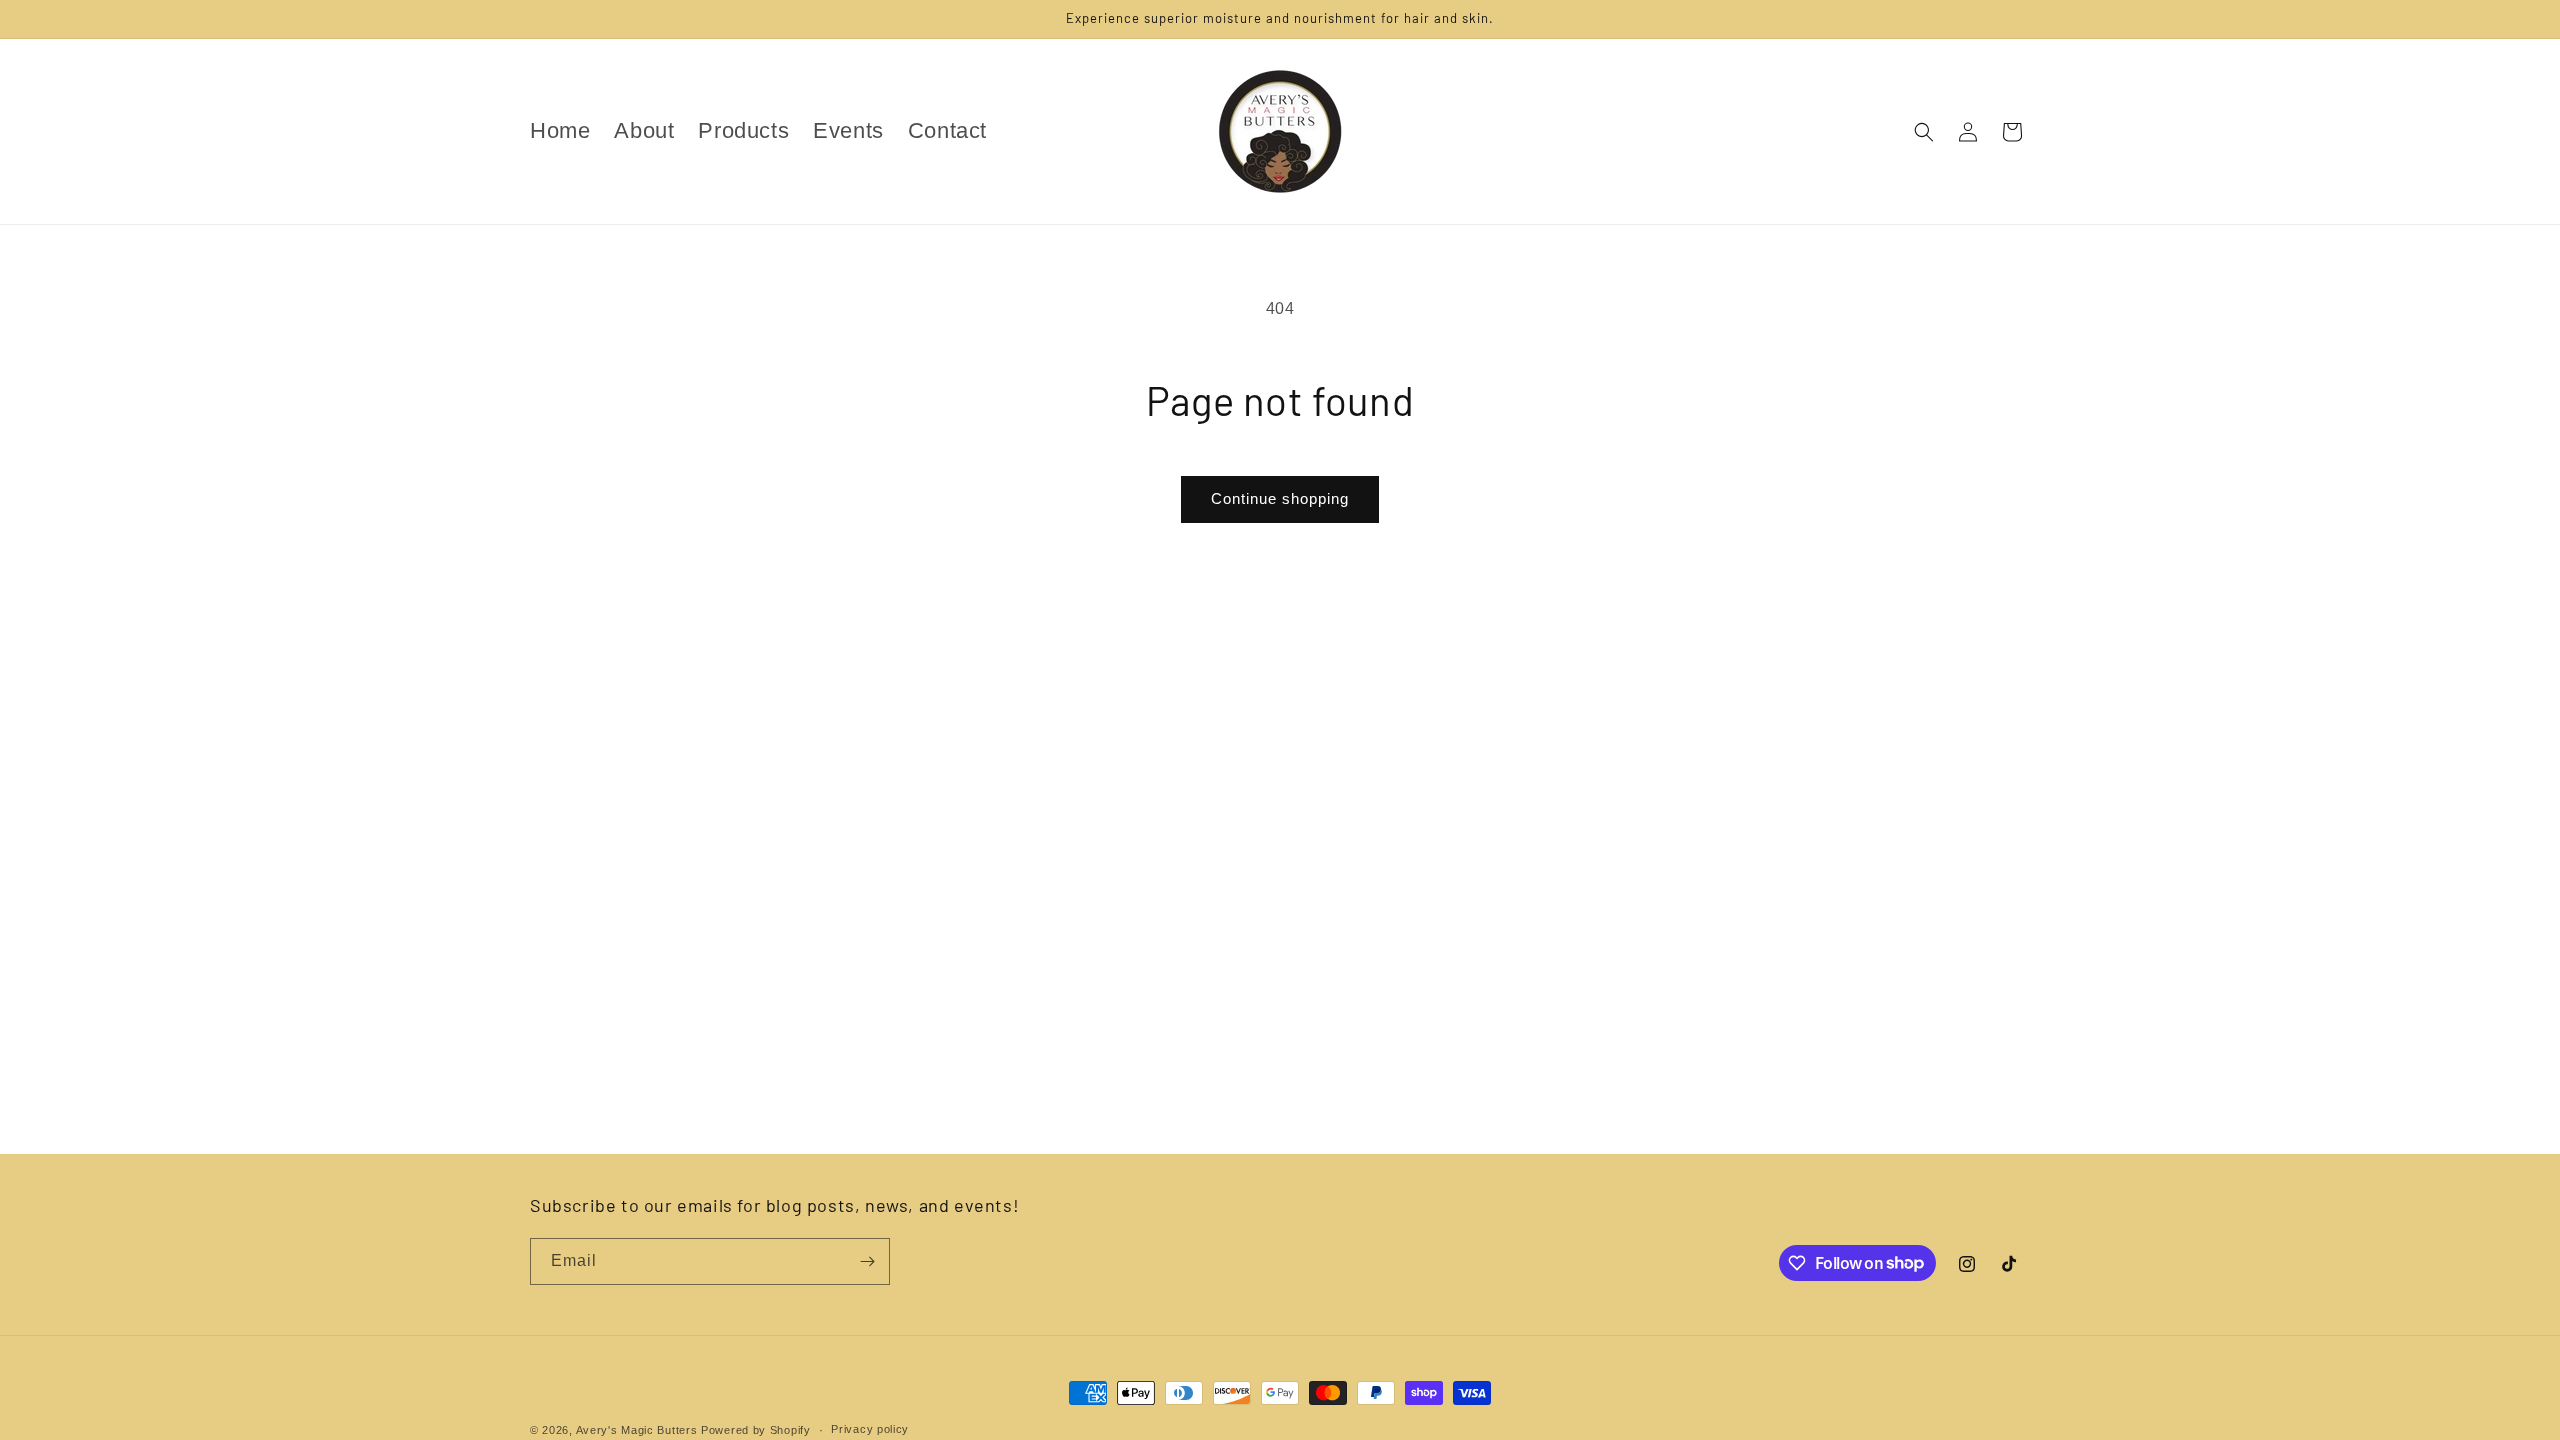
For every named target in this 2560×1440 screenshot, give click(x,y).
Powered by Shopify (756, 1430)
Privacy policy (870, 1429)
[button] (1924, 132)
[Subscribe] (867, 1261)
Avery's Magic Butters (637, 1430)
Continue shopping (1280, 498)
